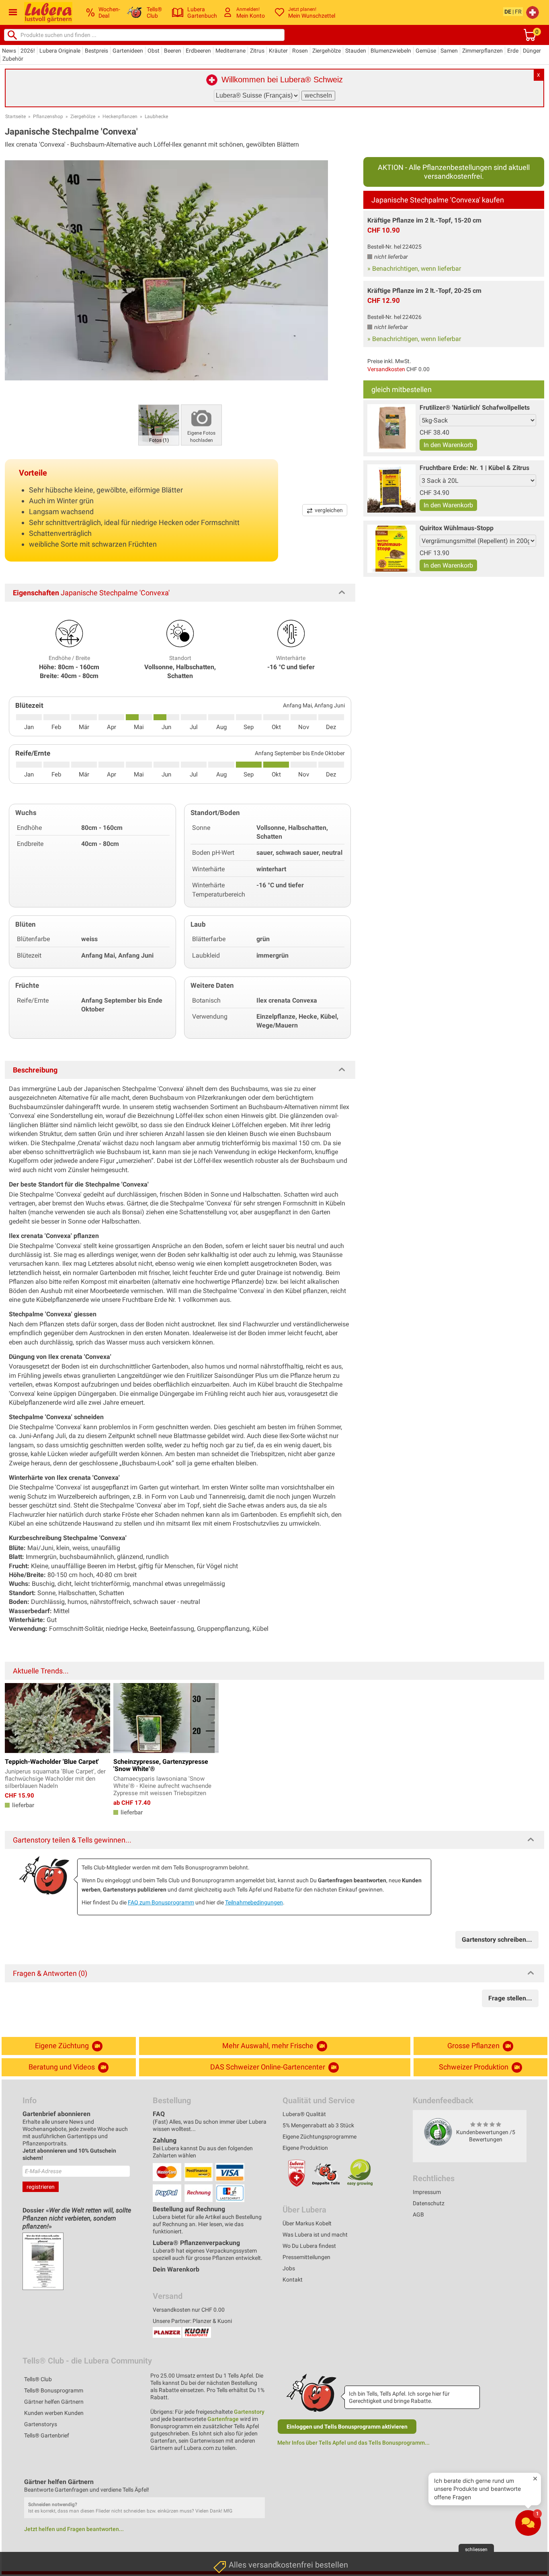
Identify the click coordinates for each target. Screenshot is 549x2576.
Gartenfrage (223, 2419)
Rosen (300, 51)
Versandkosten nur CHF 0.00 (189, 2310)
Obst (154, 51)
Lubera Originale (60, 51)
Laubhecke (156, 116)
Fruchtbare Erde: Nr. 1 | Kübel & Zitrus (474, 468)
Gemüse (426, 51)
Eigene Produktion (305, 2148)
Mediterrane (230, 51)
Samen (449, 51)
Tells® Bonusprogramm (54, 2390)
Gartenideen (128, 51)
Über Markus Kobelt (307, 2223)
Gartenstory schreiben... (497, 1940)
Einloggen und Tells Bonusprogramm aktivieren (347, 2427)
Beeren (173, 51)
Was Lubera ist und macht (315, 2235)
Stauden (356, 51)
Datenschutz (429, 2203)
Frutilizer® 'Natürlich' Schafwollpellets (475, 408)
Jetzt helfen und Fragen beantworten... (74, 2529)
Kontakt (293, 2280)
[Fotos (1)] (159, 424)
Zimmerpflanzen (482, 51)
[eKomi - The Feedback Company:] (438, 2132)
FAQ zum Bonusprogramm (161, 1902)
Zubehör (13, 59)
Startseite (15, 116)
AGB (418, 2214)
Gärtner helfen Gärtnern (54, 2402)
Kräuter (278, 51)
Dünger (532, 51)
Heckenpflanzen (120, 116)
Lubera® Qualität (304, 2114)
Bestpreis (96, 51)
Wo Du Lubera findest (309, 2246)
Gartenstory (249, 2412)
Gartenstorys (41, 2424)
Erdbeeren (198, 51)
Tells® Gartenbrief (47, 2435)
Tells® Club (38, 2379)
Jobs (289, 2268)
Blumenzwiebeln (391, 51)
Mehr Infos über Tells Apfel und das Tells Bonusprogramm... (353, 2443)
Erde (513, 51)
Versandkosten (386, 369)
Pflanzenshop (48, 116)
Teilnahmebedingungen (254, 1902)
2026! (28, 51)
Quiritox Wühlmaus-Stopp (457, 528)
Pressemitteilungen (306, 2257)
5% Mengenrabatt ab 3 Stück (318, 2125)
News (9, 51)
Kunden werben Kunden (54, 2413)
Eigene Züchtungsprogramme (320, 2137)
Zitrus (257, 51)
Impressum (427, 2192)
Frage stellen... (510, 1998)
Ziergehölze (327, 51)
